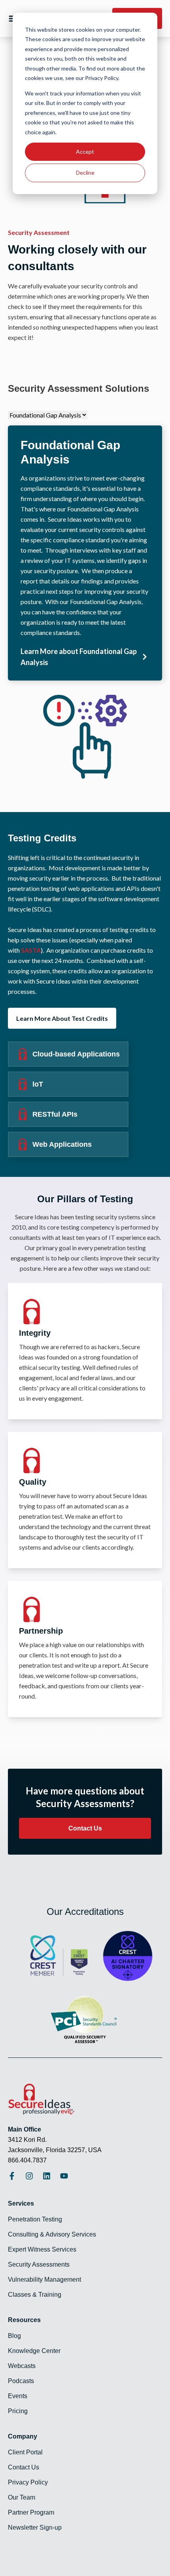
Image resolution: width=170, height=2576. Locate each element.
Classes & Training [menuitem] (35, 2295)
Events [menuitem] (18, 2396)
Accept (85, 152)
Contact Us (85, 1828)
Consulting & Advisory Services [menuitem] (52, 2234)
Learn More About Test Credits (62, 1018)
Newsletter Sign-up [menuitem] (35, 2527)
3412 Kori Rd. (27, 2140)
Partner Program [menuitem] (31, 2512)
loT (38, 1084)
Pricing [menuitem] (18, 2411)
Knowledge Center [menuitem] (34, 2351)
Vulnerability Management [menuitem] (44, 2280)
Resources (24, 2320)
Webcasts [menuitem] (22, 2366)
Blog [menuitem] (14, 2336)
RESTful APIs (55, 1114)
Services (21, 2203)
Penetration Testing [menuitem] (35, 2219)
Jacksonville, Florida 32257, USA (55, 2150)
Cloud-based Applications (76, 1054)
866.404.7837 (27, 2160)
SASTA (31, 950)
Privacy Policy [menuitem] (28, 2482)
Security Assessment (39, 232)
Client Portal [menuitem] (25, 2452)
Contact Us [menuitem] (24, 2467)
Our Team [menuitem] (22, 2497)
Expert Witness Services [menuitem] (42, 2249)
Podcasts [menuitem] (21, 2381)
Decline (85, 173)
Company (23, 2436)
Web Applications (62, 1144)
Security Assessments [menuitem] (39, 2264)
